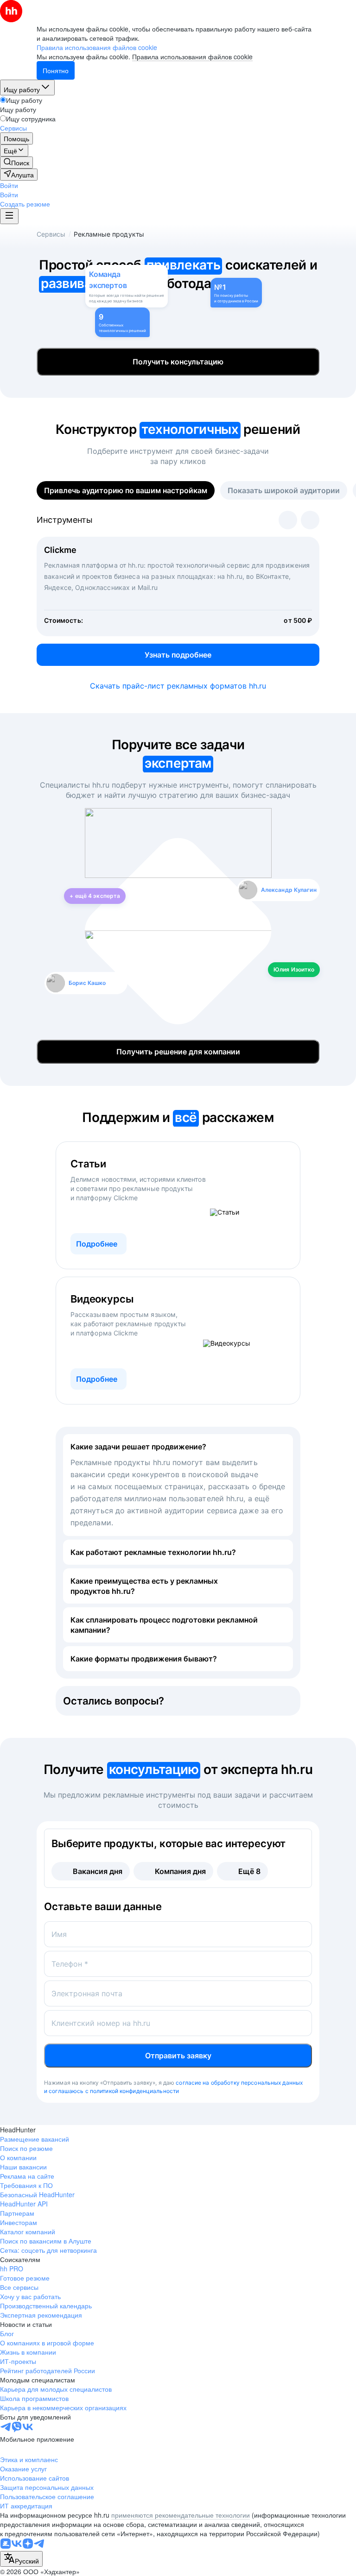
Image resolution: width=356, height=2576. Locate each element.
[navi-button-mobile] (9, 216)
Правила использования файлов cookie (192, 56)
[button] (9, 185)
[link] (16, 163)
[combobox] (21, 2559)
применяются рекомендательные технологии (181, 2515)
